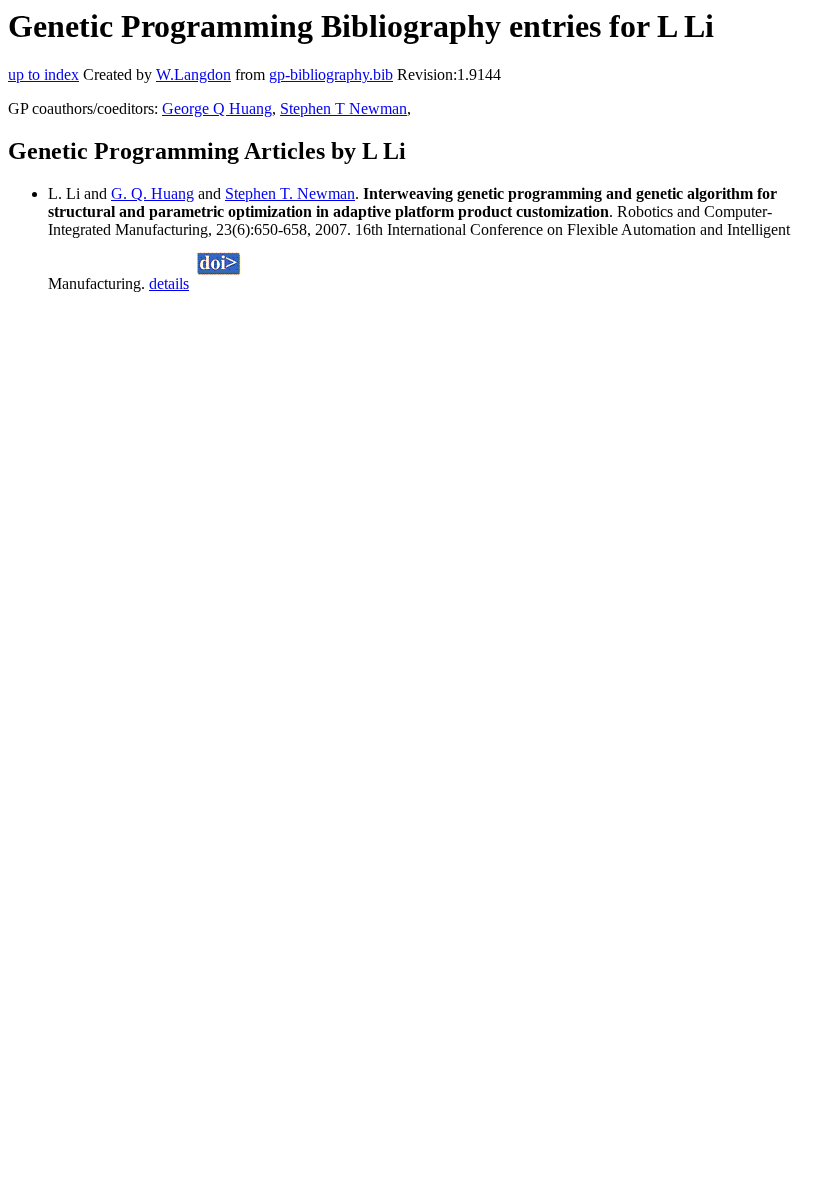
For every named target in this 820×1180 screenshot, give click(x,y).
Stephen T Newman (343, 108)
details (169, 283)
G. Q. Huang (152, 193)
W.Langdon (193, 74)
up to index (43, 74)
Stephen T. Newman (290, 193)
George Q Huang (217, 108)
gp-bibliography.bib (331, 74)
